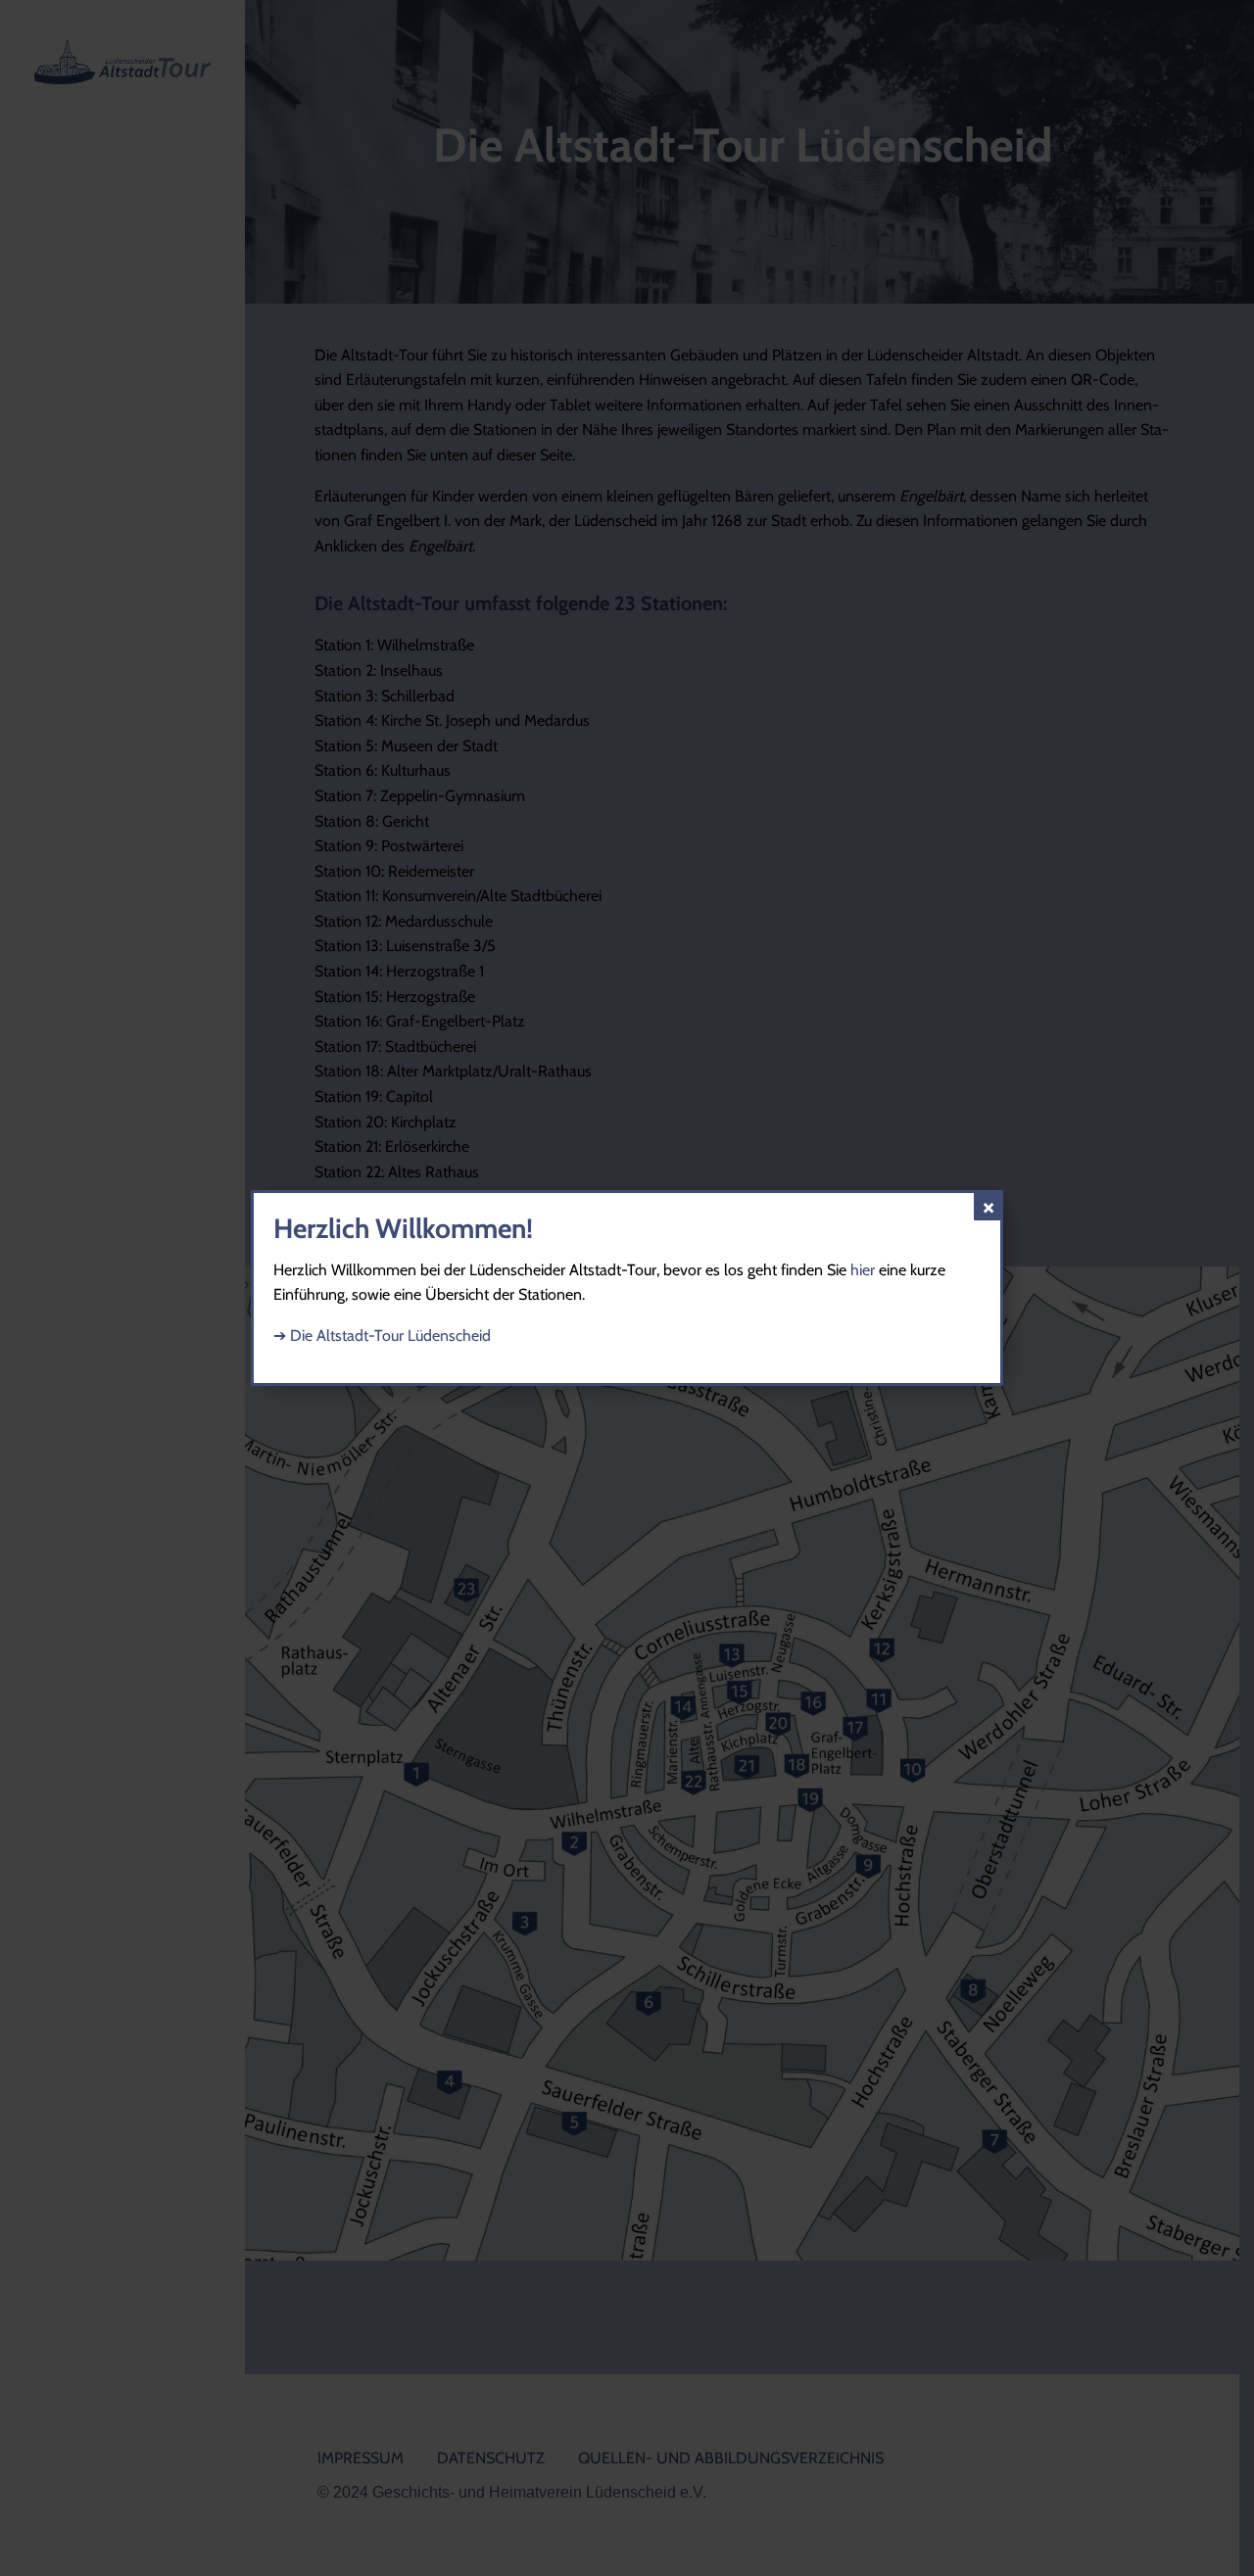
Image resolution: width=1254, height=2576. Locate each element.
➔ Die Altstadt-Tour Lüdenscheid (382, 1336)
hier (863, 1270)
